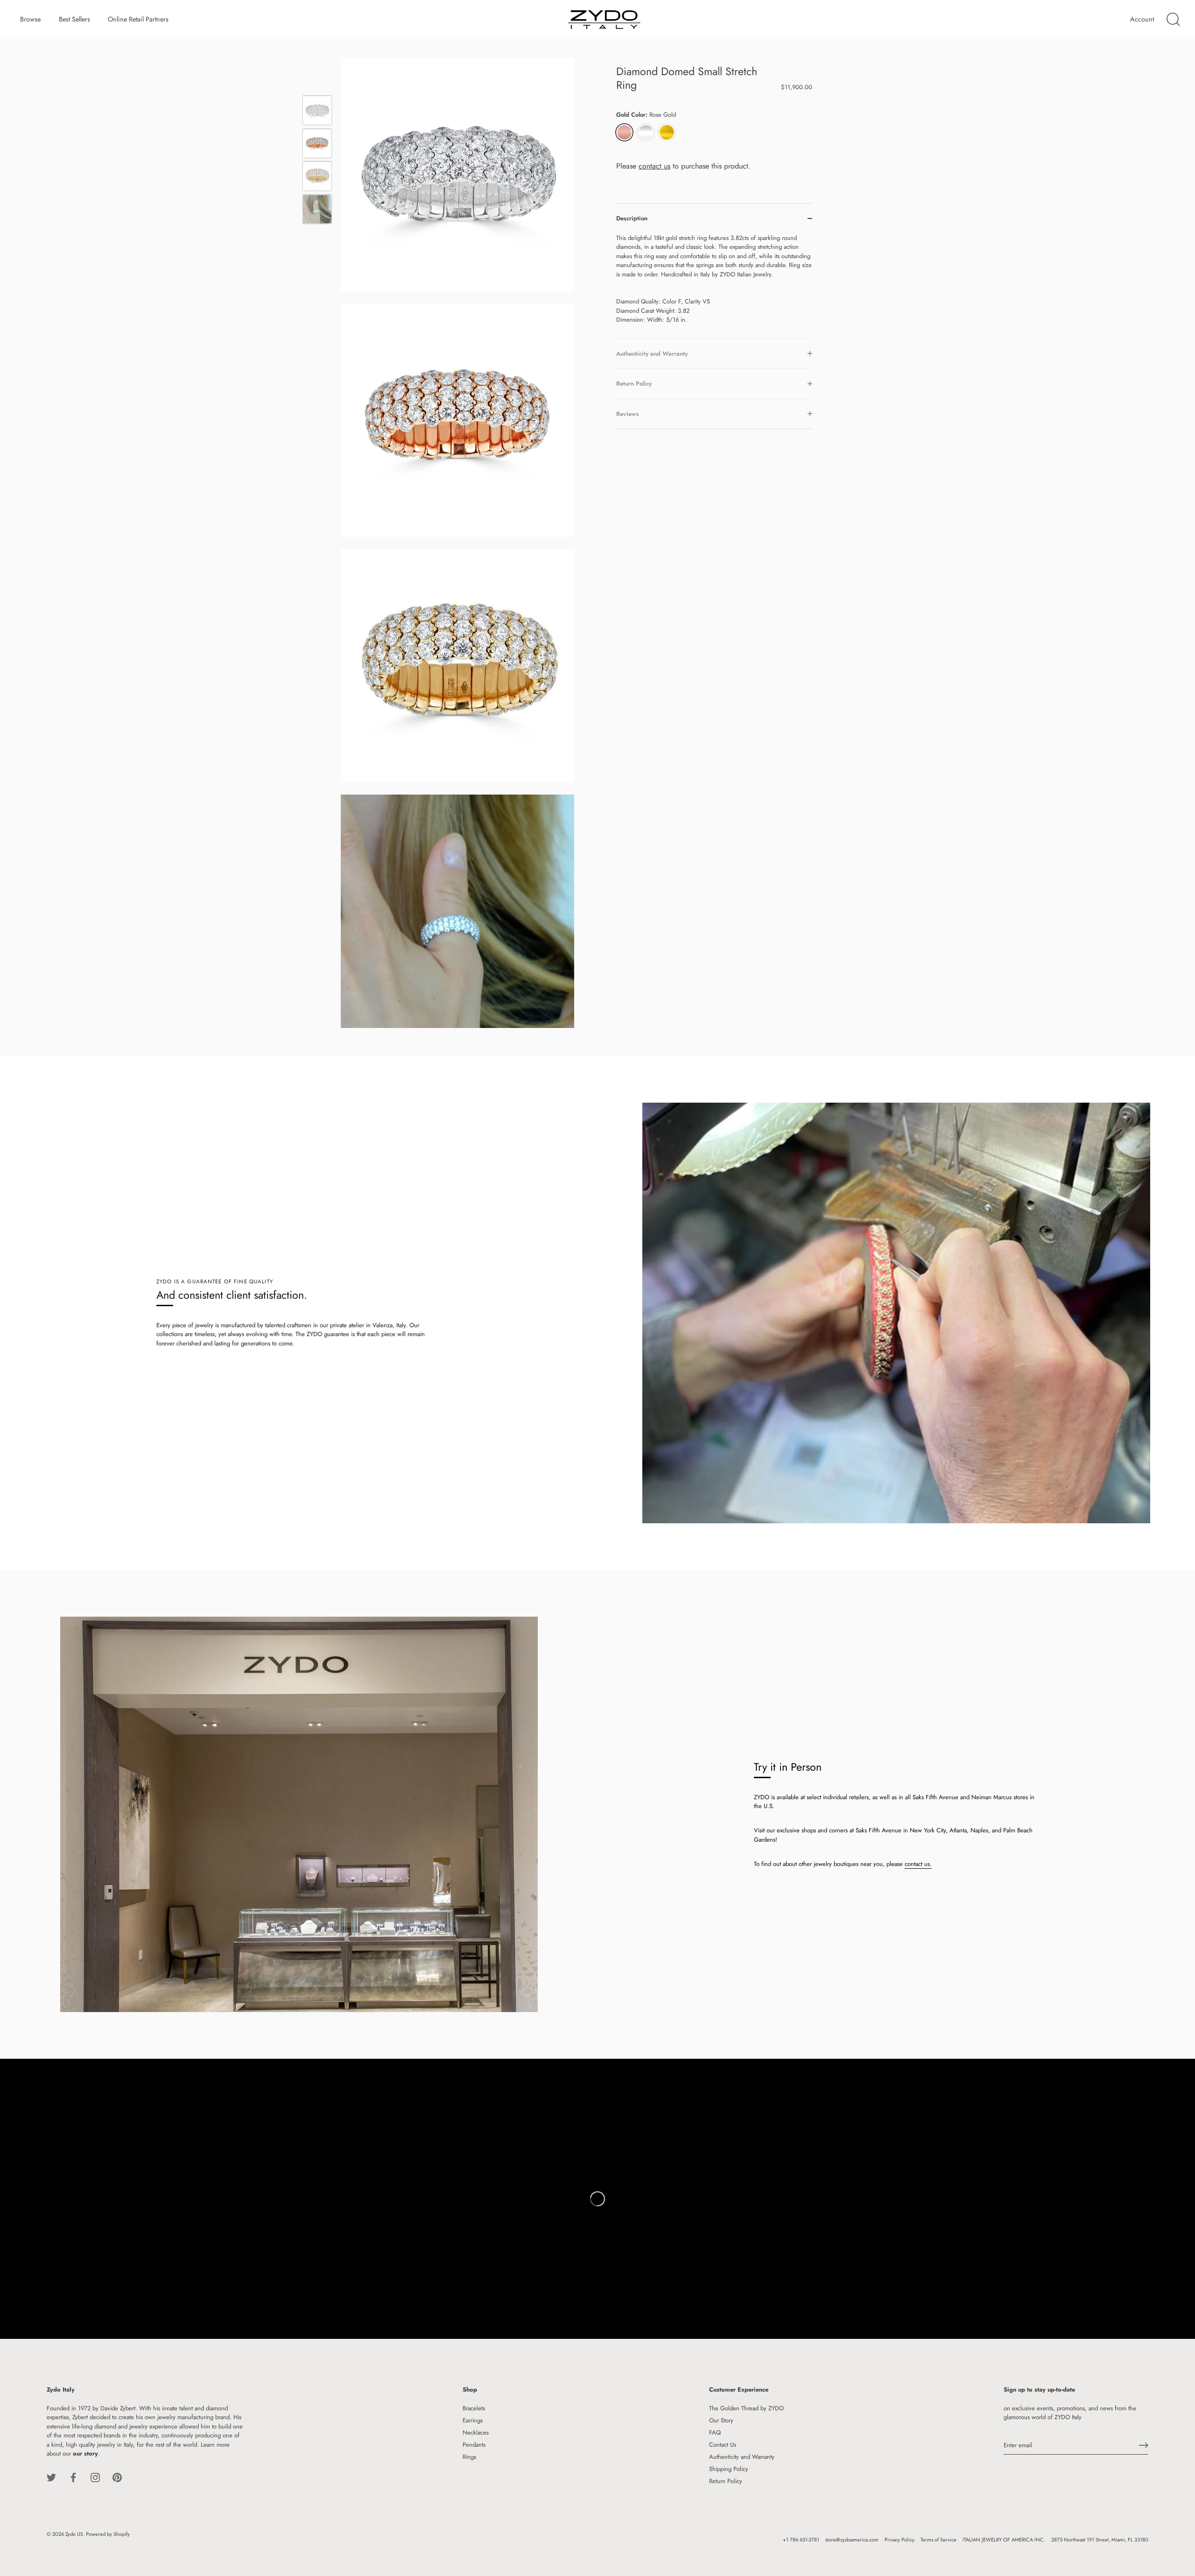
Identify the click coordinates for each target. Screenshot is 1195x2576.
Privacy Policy (900, 2540)
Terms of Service (938, 2540)
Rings (469, 2457)
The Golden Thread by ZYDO (746, 2408)
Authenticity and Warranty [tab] (652, 353)
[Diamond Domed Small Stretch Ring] (317, 110)
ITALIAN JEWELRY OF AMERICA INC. (1004, 2540)
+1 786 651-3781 (801, 2540)
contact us (654, 165)
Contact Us (723, 2445)
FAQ (715, 2432)
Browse (30, 19)
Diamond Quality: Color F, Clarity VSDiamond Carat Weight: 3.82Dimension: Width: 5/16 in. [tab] (714, 278)
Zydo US (74, 2534)
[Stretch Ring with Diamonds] (317, 143)
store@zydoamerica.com (852, 2540)
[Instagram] (95, 2477)
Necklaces (476, 2432)
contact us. (918, 1864)
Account (1142, 19)
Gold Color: (646, 115)
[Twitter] (51, 2477)
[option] (317, 112)
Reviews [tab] (628, 413)
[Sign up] (1144, 2445)
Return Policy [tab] (634, 384)
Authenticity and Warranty (742, 2457)
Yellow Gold (667, 132)
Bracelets (474, 2408)
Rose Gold (624, 132)
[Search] (1173, 20)
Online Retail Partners (138, 19)
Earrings (473, 2420)
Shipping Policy (729, 2469)
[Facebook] (73, 2477)
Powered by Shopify (108, 2534)
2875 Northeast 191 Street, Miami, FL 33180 (1100, 2540)
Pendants (474, 2445)
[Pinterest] (117, 2477)
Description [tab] (632, 218)
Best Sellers (74, 19)
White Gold (646, 132)
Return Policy (726, 2481)
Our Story (721, 2420)
